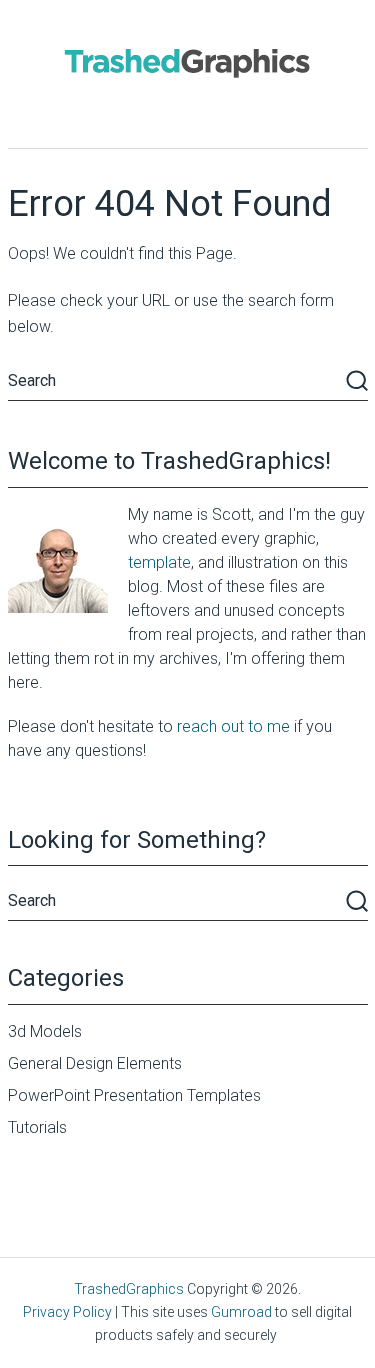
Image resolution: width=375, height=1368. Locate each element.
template (159, 562)
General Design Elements (95, 1063)
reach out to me (233, 726)
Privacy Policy (67, 1312)
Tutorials (37, 1127)
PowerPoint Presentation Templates (134, 1095)
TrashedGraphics (129, 1289)
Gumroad (241, 1312)
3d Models (45, 1031)
